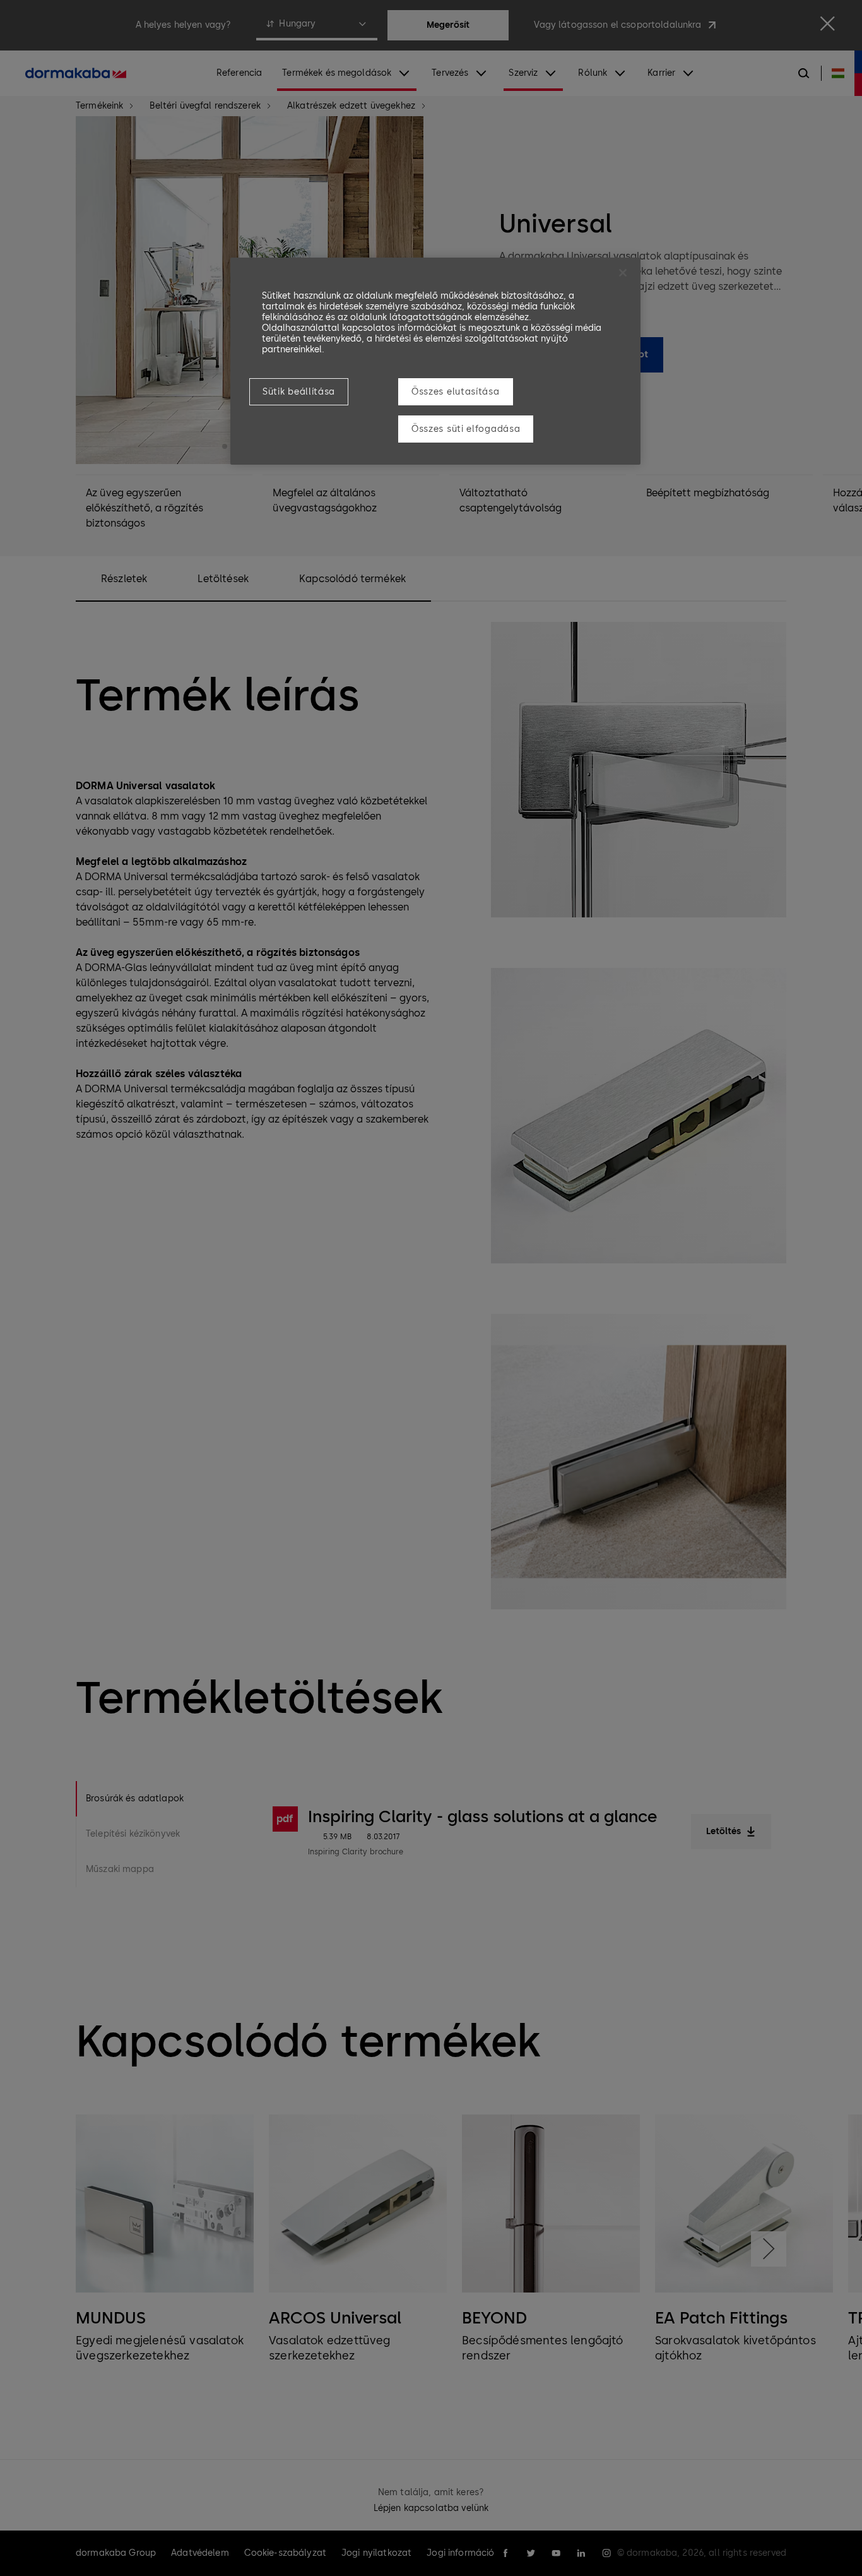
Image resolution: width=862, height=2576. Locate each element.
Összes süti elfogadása (466, 429)
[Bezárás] (623, 273)
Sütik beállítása (299, 392)
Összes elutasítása (456, 392)
